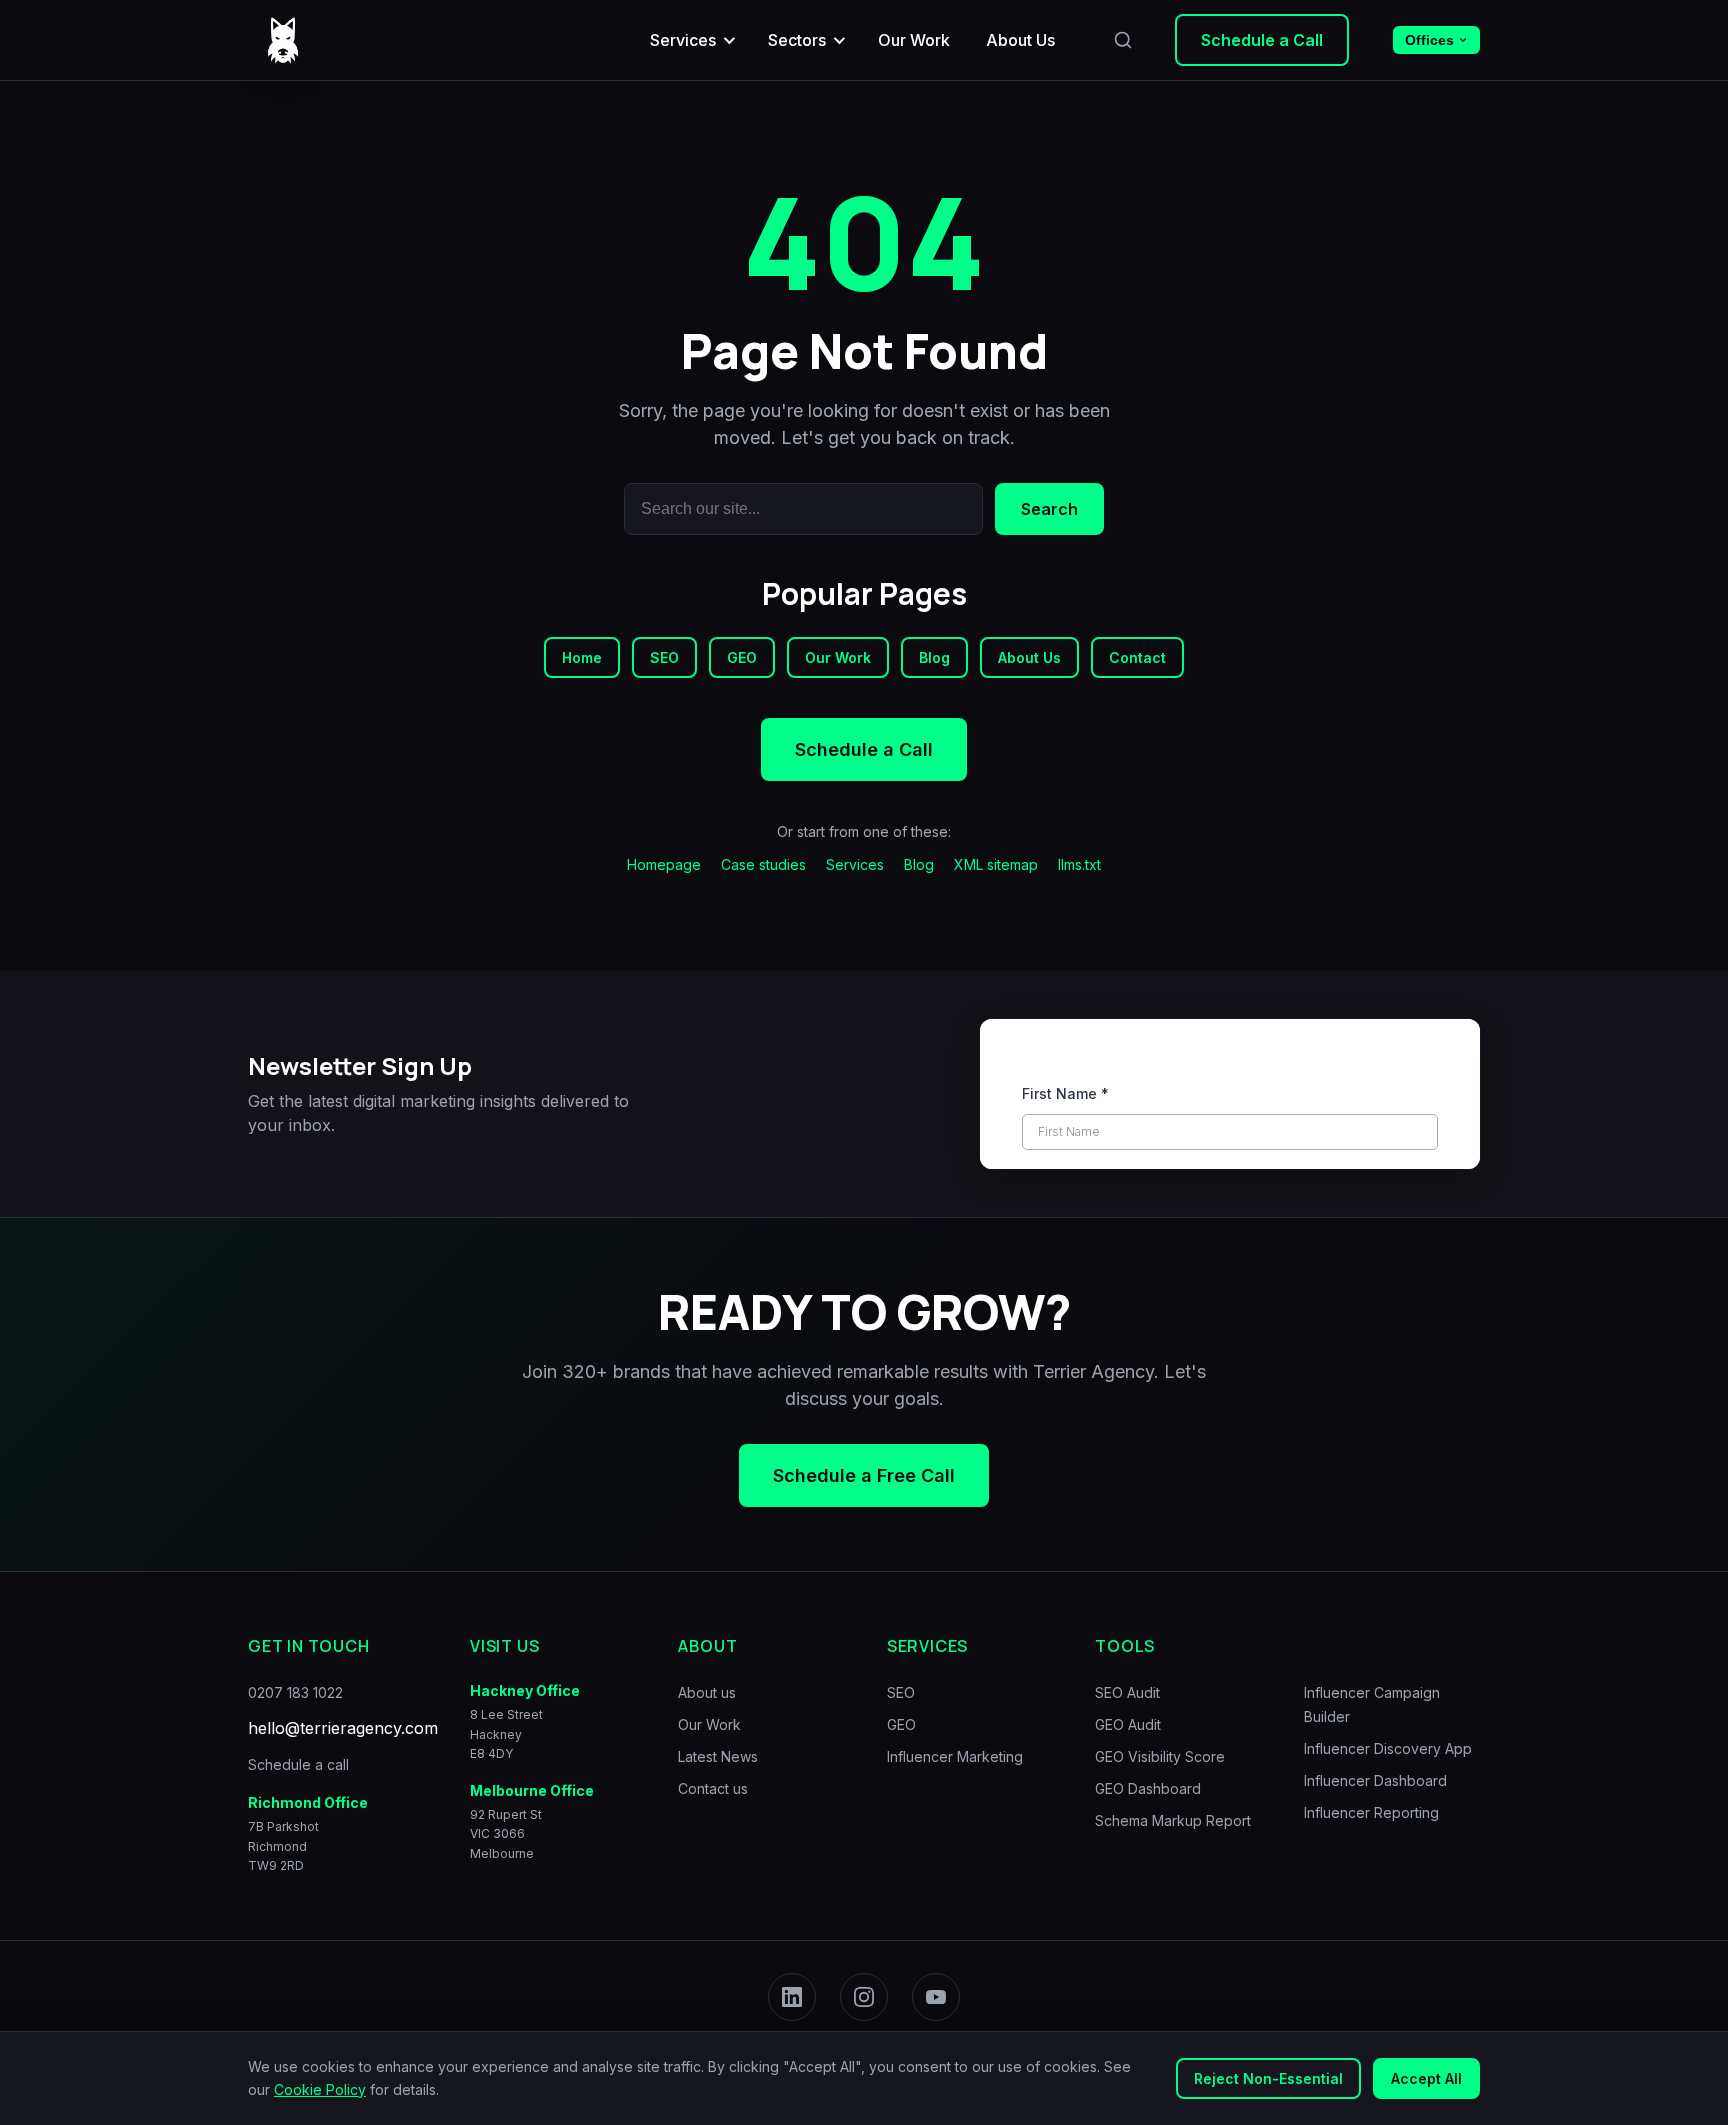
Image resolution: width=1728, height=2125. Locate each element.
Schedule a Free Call (864, 1475)
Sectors (797, 40)
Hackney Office (525, 1690)
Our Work (914, 40)
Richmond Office (308, 1802)
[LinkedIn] (792, 1996)
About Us (1020, 40)
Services (683, 40)
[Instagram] (864, 1996)
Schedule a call (298, 1764)
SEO (664, 657)
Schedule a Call (1262, 40)
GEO (742, 657)
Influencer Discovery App (1388, 1748)
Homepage (664, 864)
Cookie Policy (320, 2089)
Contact (1137, 657)
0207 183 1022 (295, 1692)
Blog (934, 657)
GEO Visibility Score (1160, 1756)
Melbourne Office (532, 1789)
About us (707, 1692)
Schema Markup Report (1173, 1820)
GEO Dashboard (1148, 1788)
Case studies (763, 864)
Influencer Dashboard (1375, 1780)
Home (582, 657)
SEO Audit (1127, 1692)
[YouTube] (936, 1996)
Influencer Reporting (1371, 1812)
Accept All (1426, 2078)
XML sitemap (996, 864)
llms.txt (1079, 864)
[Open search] (1123, 40)
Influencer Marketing (955, 1756)
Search (1049, 509)
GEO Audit (1128, 1724)
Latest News (718, 1756)
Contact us (713, 1788)
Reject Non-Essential (1268, 2078)
